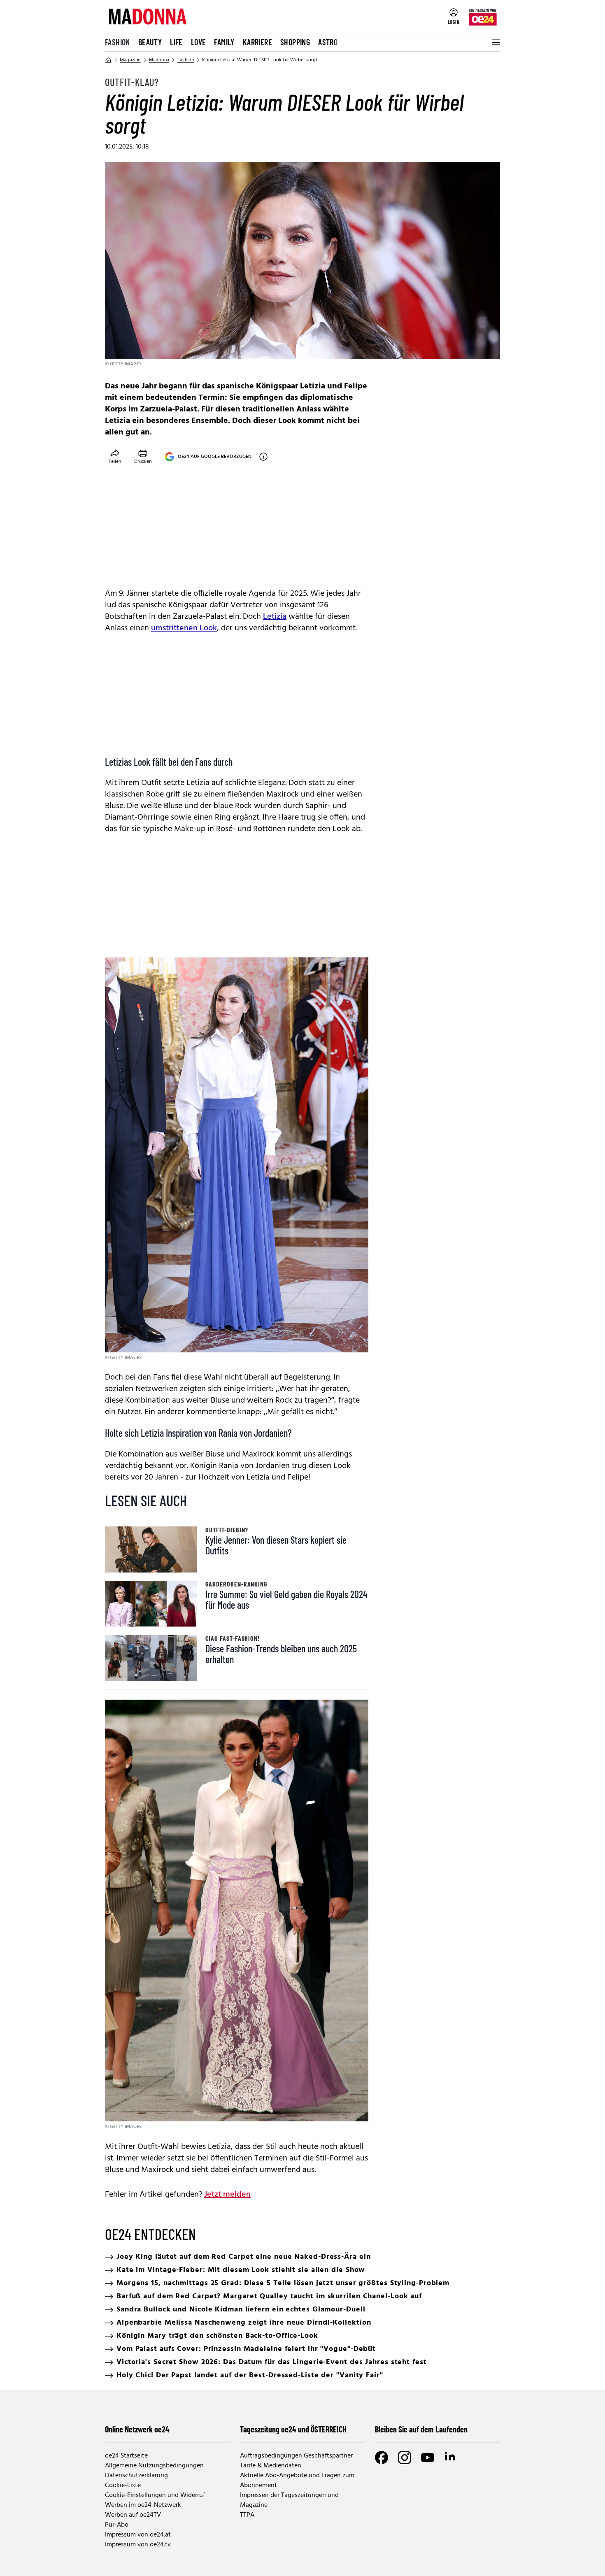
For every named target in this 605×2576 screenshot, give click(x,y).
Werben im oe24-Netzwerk (143, 2505)
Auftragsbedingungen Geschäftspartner (296, 2456)
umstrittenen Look (184, 628)
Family (224, 42)
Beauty (150, 42)
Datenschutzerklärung (136, 2476)
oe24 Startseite (126, 2456)
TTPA (247, 2515)
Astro (328, 42)
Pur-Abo (117, 2525)
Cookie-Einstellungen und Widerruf (155, 2495)
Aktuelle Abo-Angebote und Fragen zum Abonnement (297, 2481)
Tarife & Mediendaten (271, 2466)
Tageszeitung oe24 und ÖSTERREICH (293, 2429)
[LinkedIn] (451, 2458)
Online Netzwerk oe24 (137, 2429)
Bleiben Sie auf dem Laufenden (421, 2429)
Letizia (275, 617)
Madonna (159, 60)
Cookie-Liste (123, 2485)
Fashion (118, 42)
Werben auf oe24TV (133, 2515)
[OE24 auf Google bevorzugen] (263, 457)
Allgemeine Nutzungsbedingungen (154, 2466)
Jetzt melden (227, 2195)
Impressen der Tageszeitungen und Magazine (289, 2500)
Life (176, 42)
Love (199, 42)
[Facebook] (382, 2458)
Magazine (130, 60)
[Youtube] (428, 2458)
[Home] (108, 60)
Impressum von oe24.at (138, 2535)
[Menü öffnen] (495, 42)
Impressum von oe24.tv (138, 2545)
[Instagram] (405, 2458)
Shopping (295, 42)
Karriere (257, 42)
